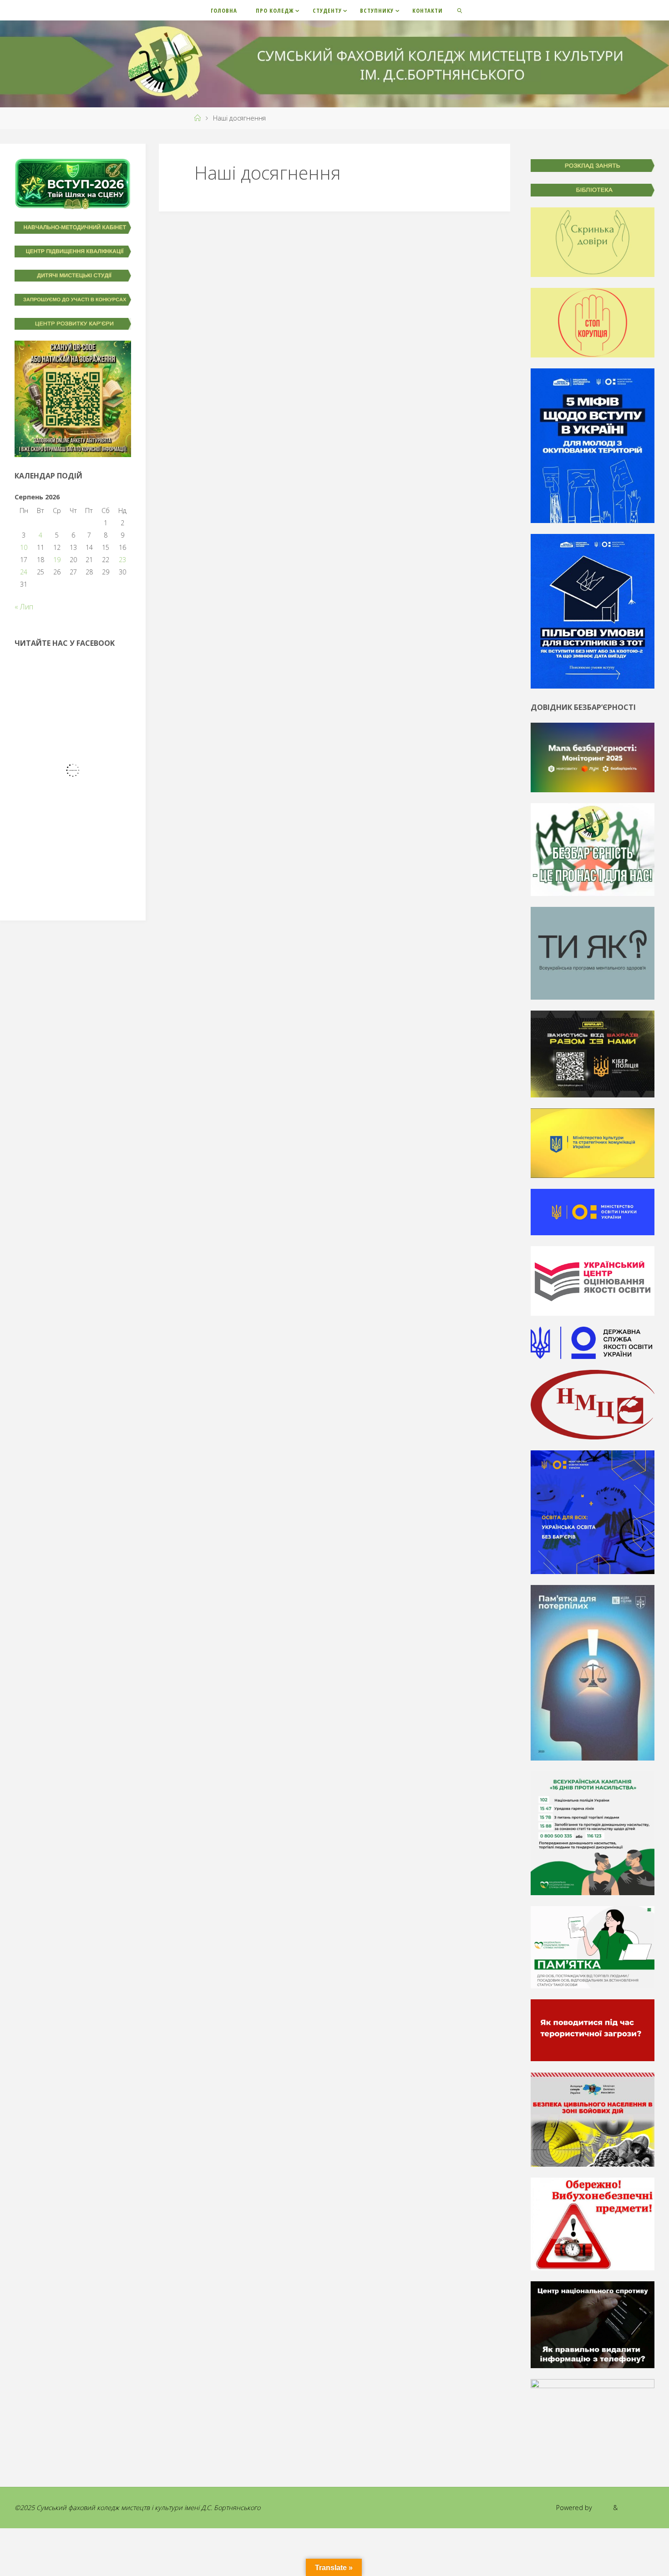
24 (24, 572)
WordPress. (637, 2508)
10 (24, 547)
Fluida (602, 2508)
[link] (460, 10)
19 (57, 560)
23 (122, 560)
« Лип (24, 607)
